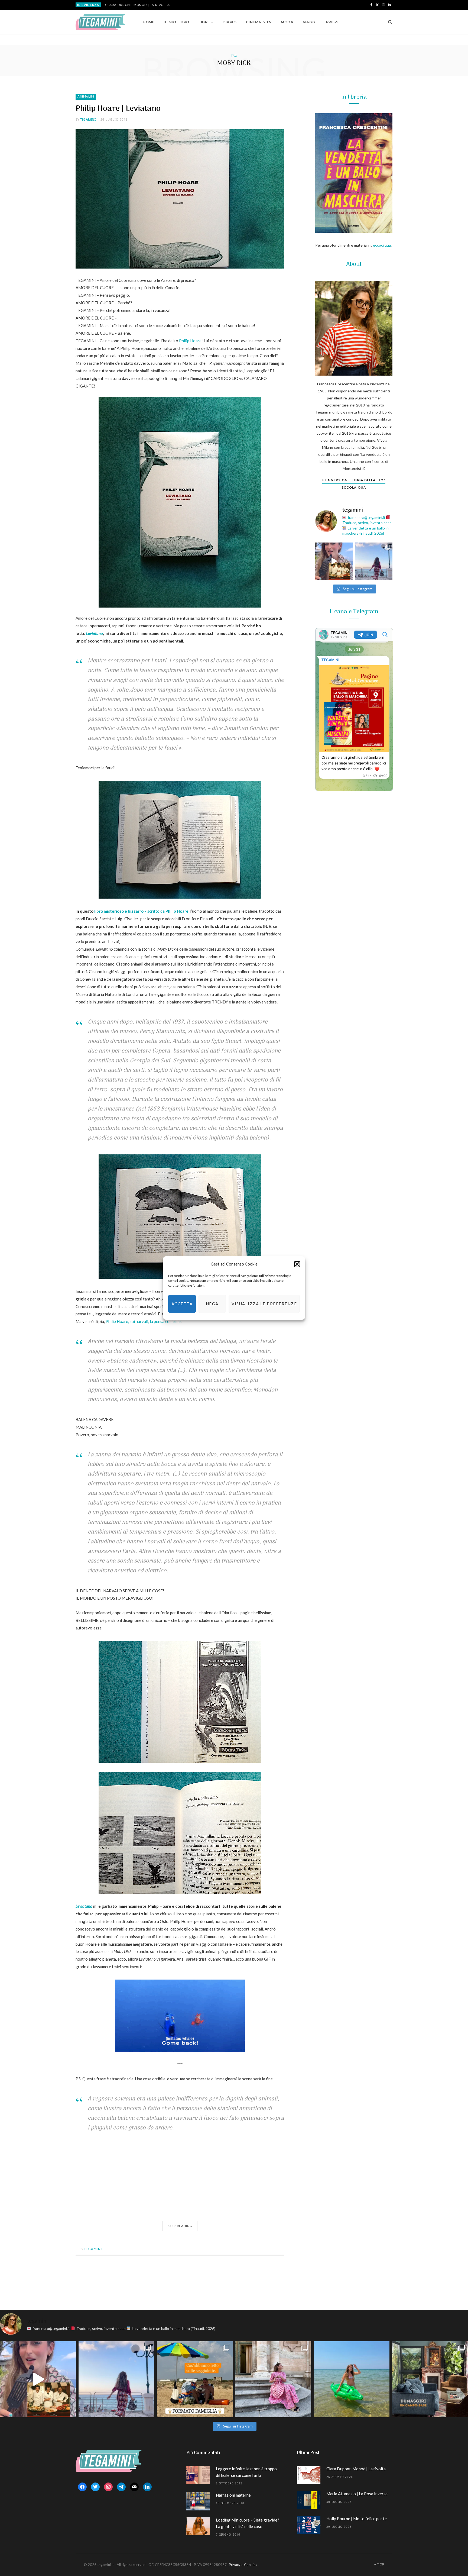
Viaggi (310, 22)
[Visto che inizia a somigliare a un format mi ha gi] (195, 2379)
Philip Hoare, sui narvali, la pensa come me (143, 1321)
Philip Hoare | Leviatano (118, 109)
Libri (204, 22)
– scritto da (166, 911)
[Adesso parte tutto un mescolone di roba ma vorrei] (273, 2379)
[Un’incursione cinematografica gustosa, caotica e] (334, 561)
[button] (297, 1264)
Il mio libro (176, 22)
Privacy (235, 2565)
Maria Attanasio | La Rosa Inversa (138, 5)
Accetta (182, 1304)
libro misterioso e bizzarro (119, 911)
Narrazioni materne (233, 2495)
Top (380, 2564)
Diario (230, 22)
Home (149, 22)
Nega (212, 1304)
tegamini (88, 119)
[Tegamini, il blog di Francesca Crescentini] (100, 22)
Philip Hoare (190, 341)
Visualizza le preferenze (264, 1304)
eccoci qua (382, 245)
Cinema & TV (259, 22)
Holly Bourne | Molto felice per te (357, 2519)
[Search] (388, 22)
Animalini (86, 97)
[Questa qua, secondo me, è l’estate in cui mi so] (352, 2379)
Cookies (251, 2565)
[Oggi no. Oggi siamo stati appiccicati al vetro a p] (374, 561)
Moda (287, 22)
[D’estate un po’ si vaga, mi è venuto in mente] (430, 2379)
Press (332, 22)
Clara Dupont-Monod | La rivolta (356, 2469)
